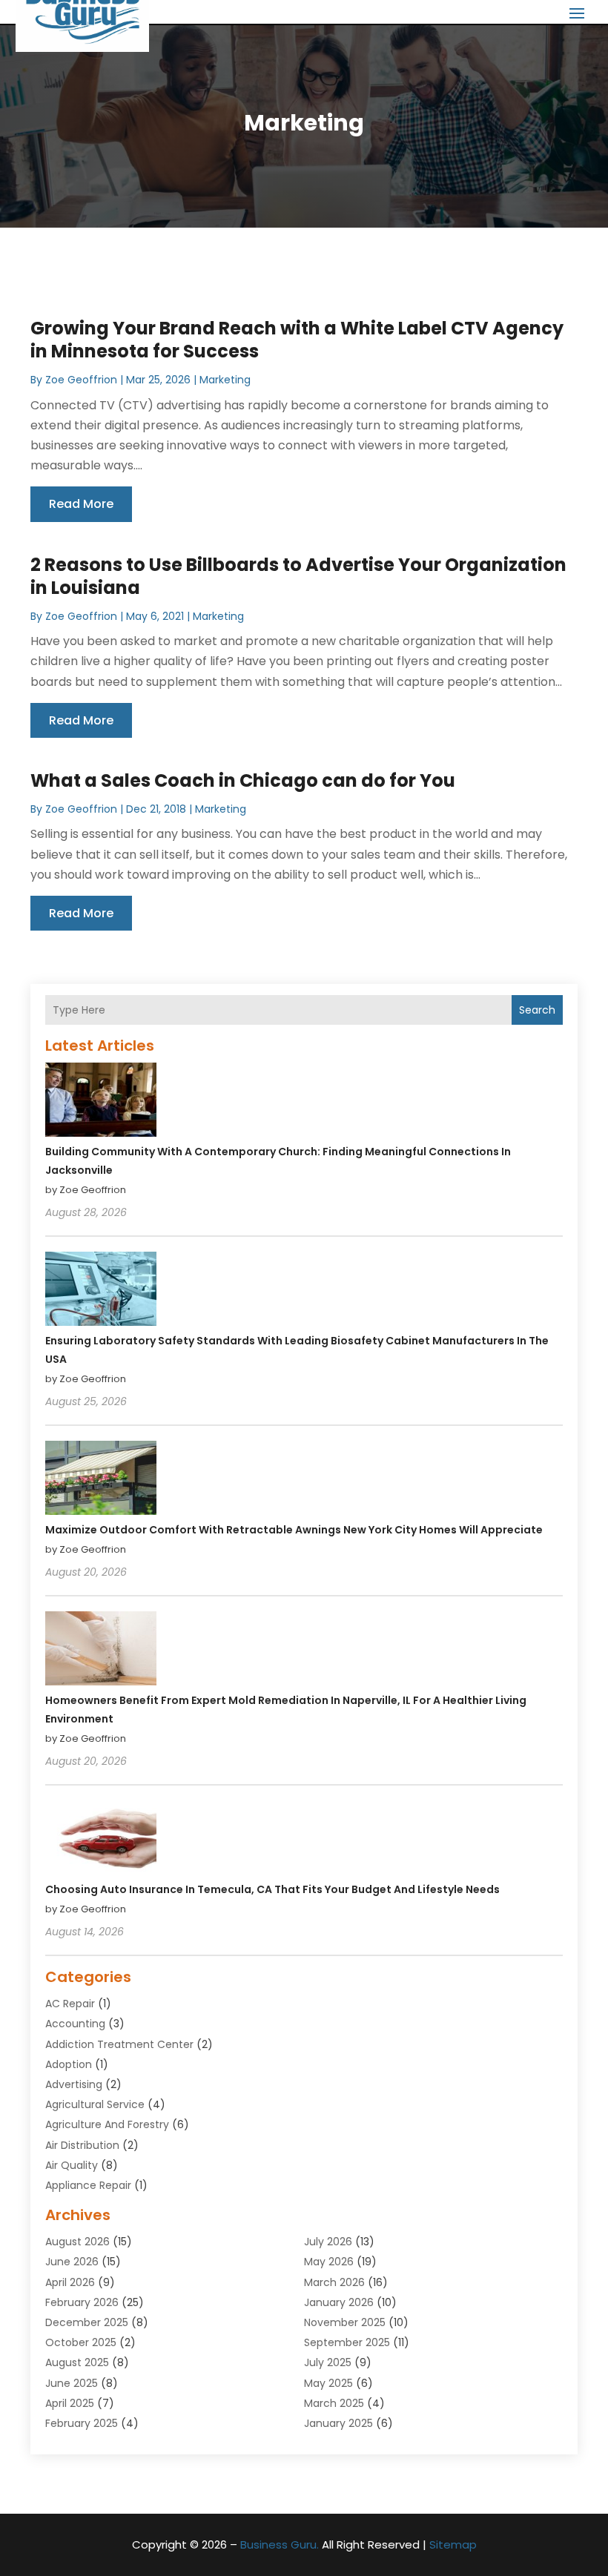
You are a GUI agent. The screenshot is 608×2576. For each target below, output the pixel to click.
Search (537, 1010)
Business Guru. (280, 2544)
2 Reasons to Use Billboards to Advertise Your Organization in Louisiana (298, 576)
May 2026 (329, 2262)
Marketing (225, 380)
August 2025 (77, 2362)
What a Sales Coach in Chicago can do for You (243, 780)
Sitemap (453, 2544)
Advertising (74, 2084)
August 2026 (77, 2242)
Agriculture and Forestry (107, 2124)
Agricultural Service (95, 2104)
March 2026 (334, 2282)
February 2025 (82, 2423)
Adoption (69, 2064)
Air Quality (72, 2165)
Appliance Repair (88, 2185)
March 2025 (334, 2403)
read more (81, 504)
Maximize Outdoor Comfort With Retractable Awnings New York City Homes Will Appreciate (294, 1530)
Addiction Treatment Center (119, 2044)
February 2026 (82, 2302)
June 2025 (72, 2383)
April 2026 (70, 2282)
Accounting (75, 2024)
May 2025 (328, 2383)
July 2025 (328, 2362)
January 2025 (338, 2423)
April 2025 (70, 2403)
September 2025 (347, 2342)
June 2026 (72, 2262)
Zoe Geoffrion (81, 380)
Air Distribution (82, 2145)
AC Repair (70, 2004)
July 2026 (328, 2242)
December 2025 (87, 2322)
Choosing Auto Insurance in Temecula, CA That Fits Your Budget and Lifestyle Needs (272, 1889)
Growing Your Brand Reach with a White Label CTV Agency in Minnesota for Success (297, 340)
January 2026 (339, 2302)
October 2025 (81, 2342)
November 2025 (345, 2322)
